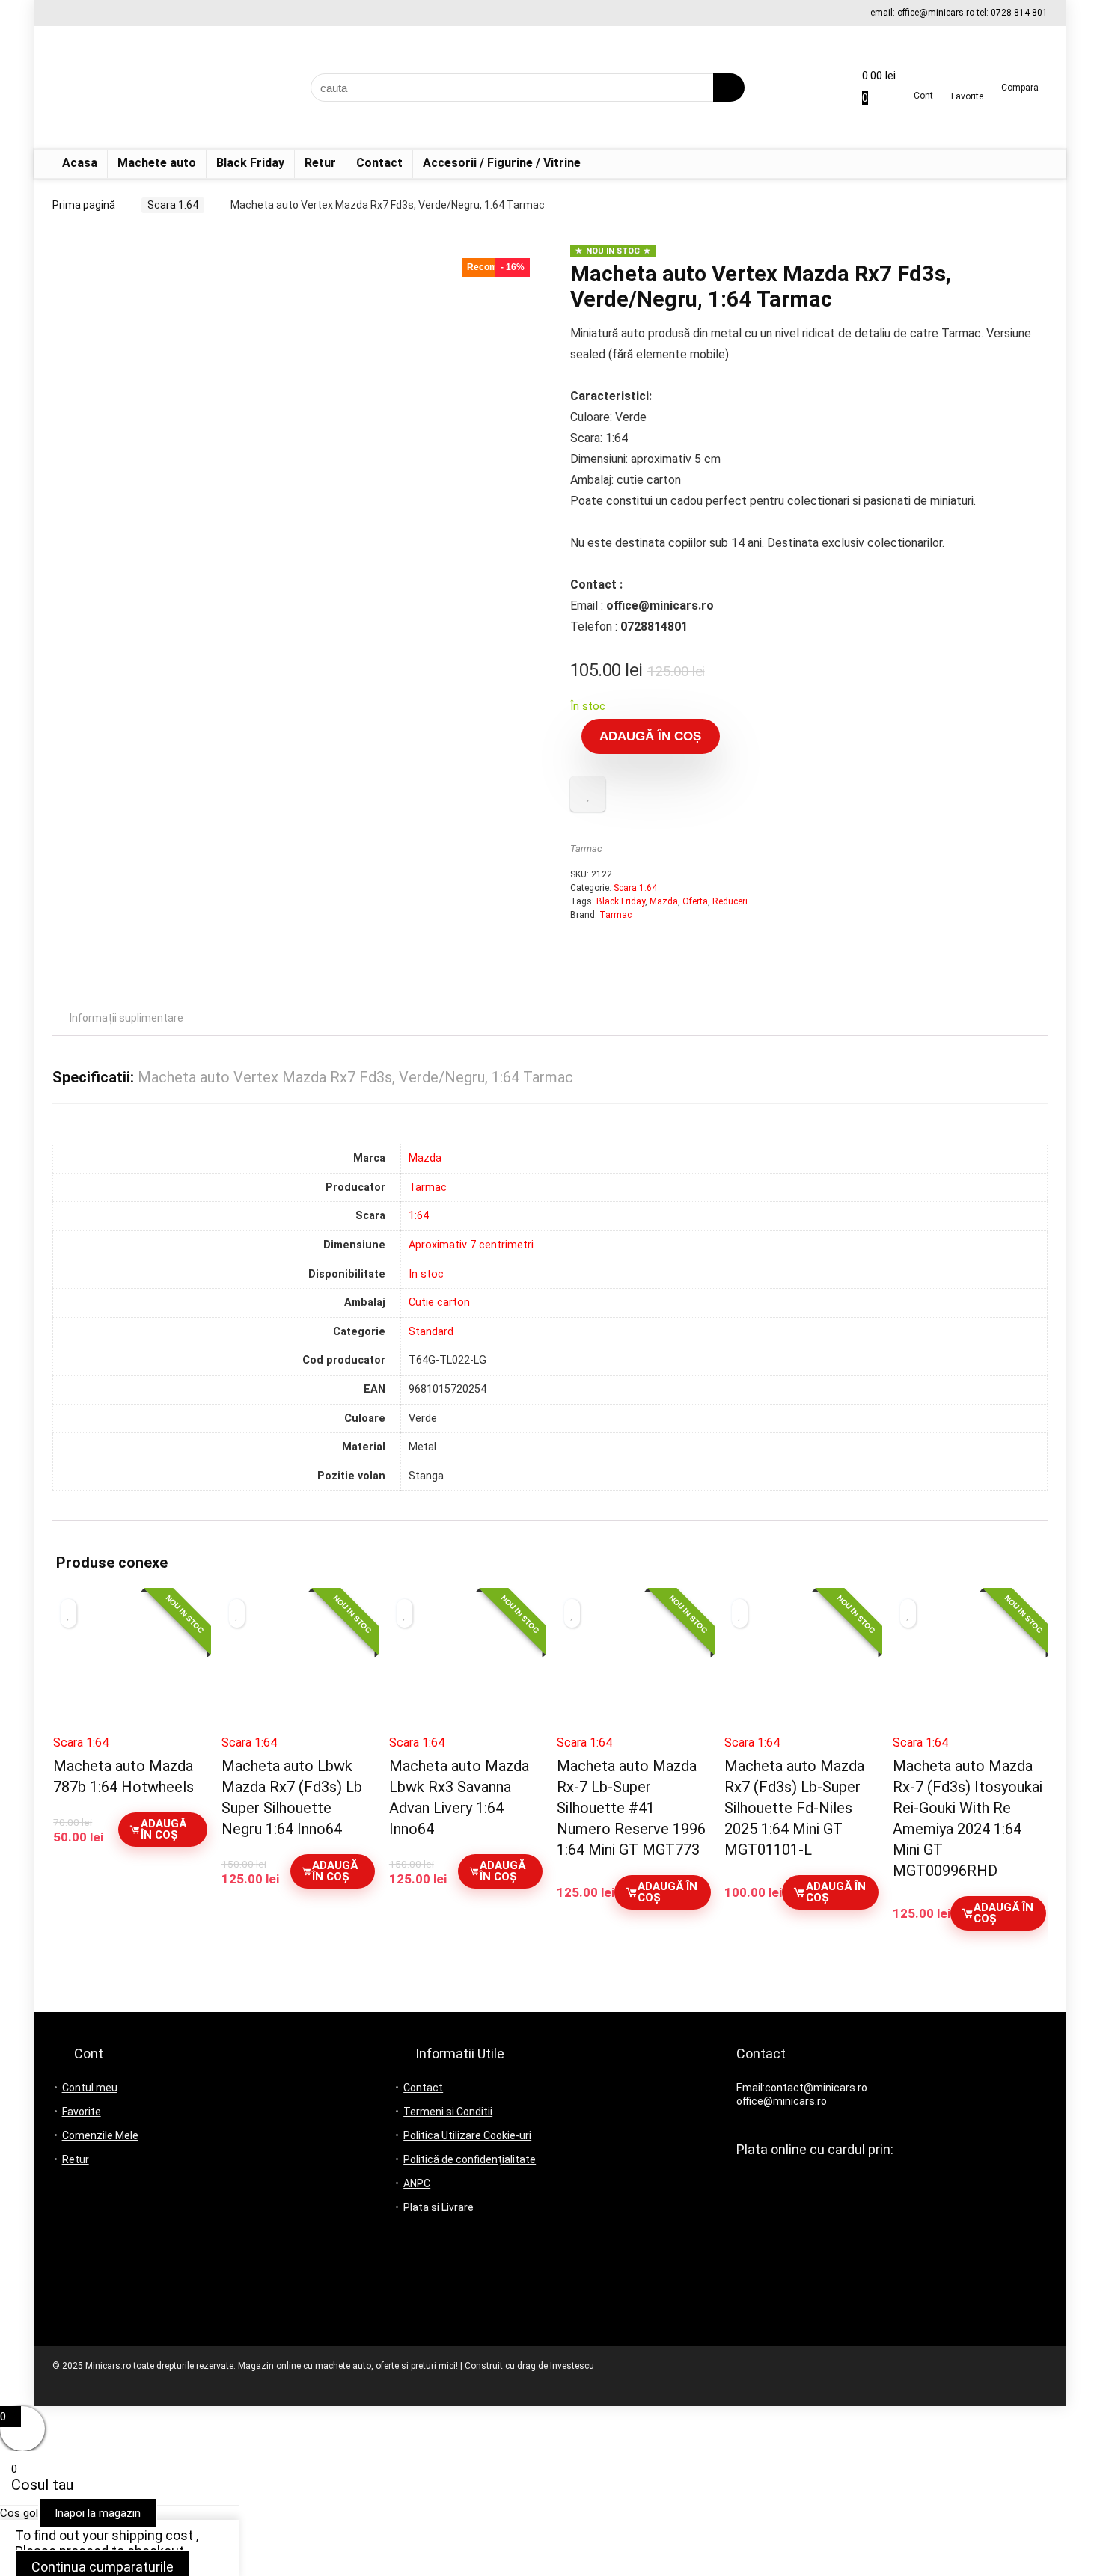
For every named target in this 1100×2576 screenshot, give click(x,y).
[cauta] (729, 88)
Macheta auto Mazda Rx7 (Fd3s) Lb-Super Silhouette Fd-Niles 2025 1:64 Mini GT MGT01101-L (794, 1808)
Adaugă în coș (650, 736)
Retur (320, 163)
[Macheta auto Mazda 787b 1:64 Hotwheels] (130, 1668)
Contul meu (90, 2088)
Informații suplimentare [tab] (126, 1018)
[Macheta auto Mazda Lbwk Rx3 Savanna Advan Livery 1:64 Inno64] (466, 1668)
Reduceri (730, 901)
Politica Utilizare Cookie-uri (467, 2135)
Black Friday (250, 163)
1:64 (419, 1216)
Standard (431, 1332)
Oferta (695, 901)
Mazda (664, 901)
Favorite (82, 2112)
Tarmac (586, 849)
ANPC (417, 2183)
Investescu (572, 2366)
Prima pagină (84, 205)
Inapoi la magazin (98, 2513)
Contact (379, 163)
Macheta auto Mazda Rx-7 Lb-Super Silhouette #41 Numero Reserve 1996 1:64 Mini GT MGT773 (631, 1808)
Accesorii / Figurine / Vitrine (502, 163)
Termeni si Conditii (448, 2112)
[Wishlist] (967, 82)
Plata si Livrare (439, 2207)
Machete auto (157, 163)
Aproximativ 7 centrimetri (471, 1245)
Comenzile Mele (100, 2135)
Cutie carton (439, 1303)
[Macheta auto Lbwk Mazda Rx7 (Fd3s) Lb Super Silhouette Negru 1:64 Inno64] (298, 1668)
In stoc (426, 1274)
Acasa (80, 163)
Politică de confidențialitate (470, 2159)
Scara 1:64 (173, 205)
